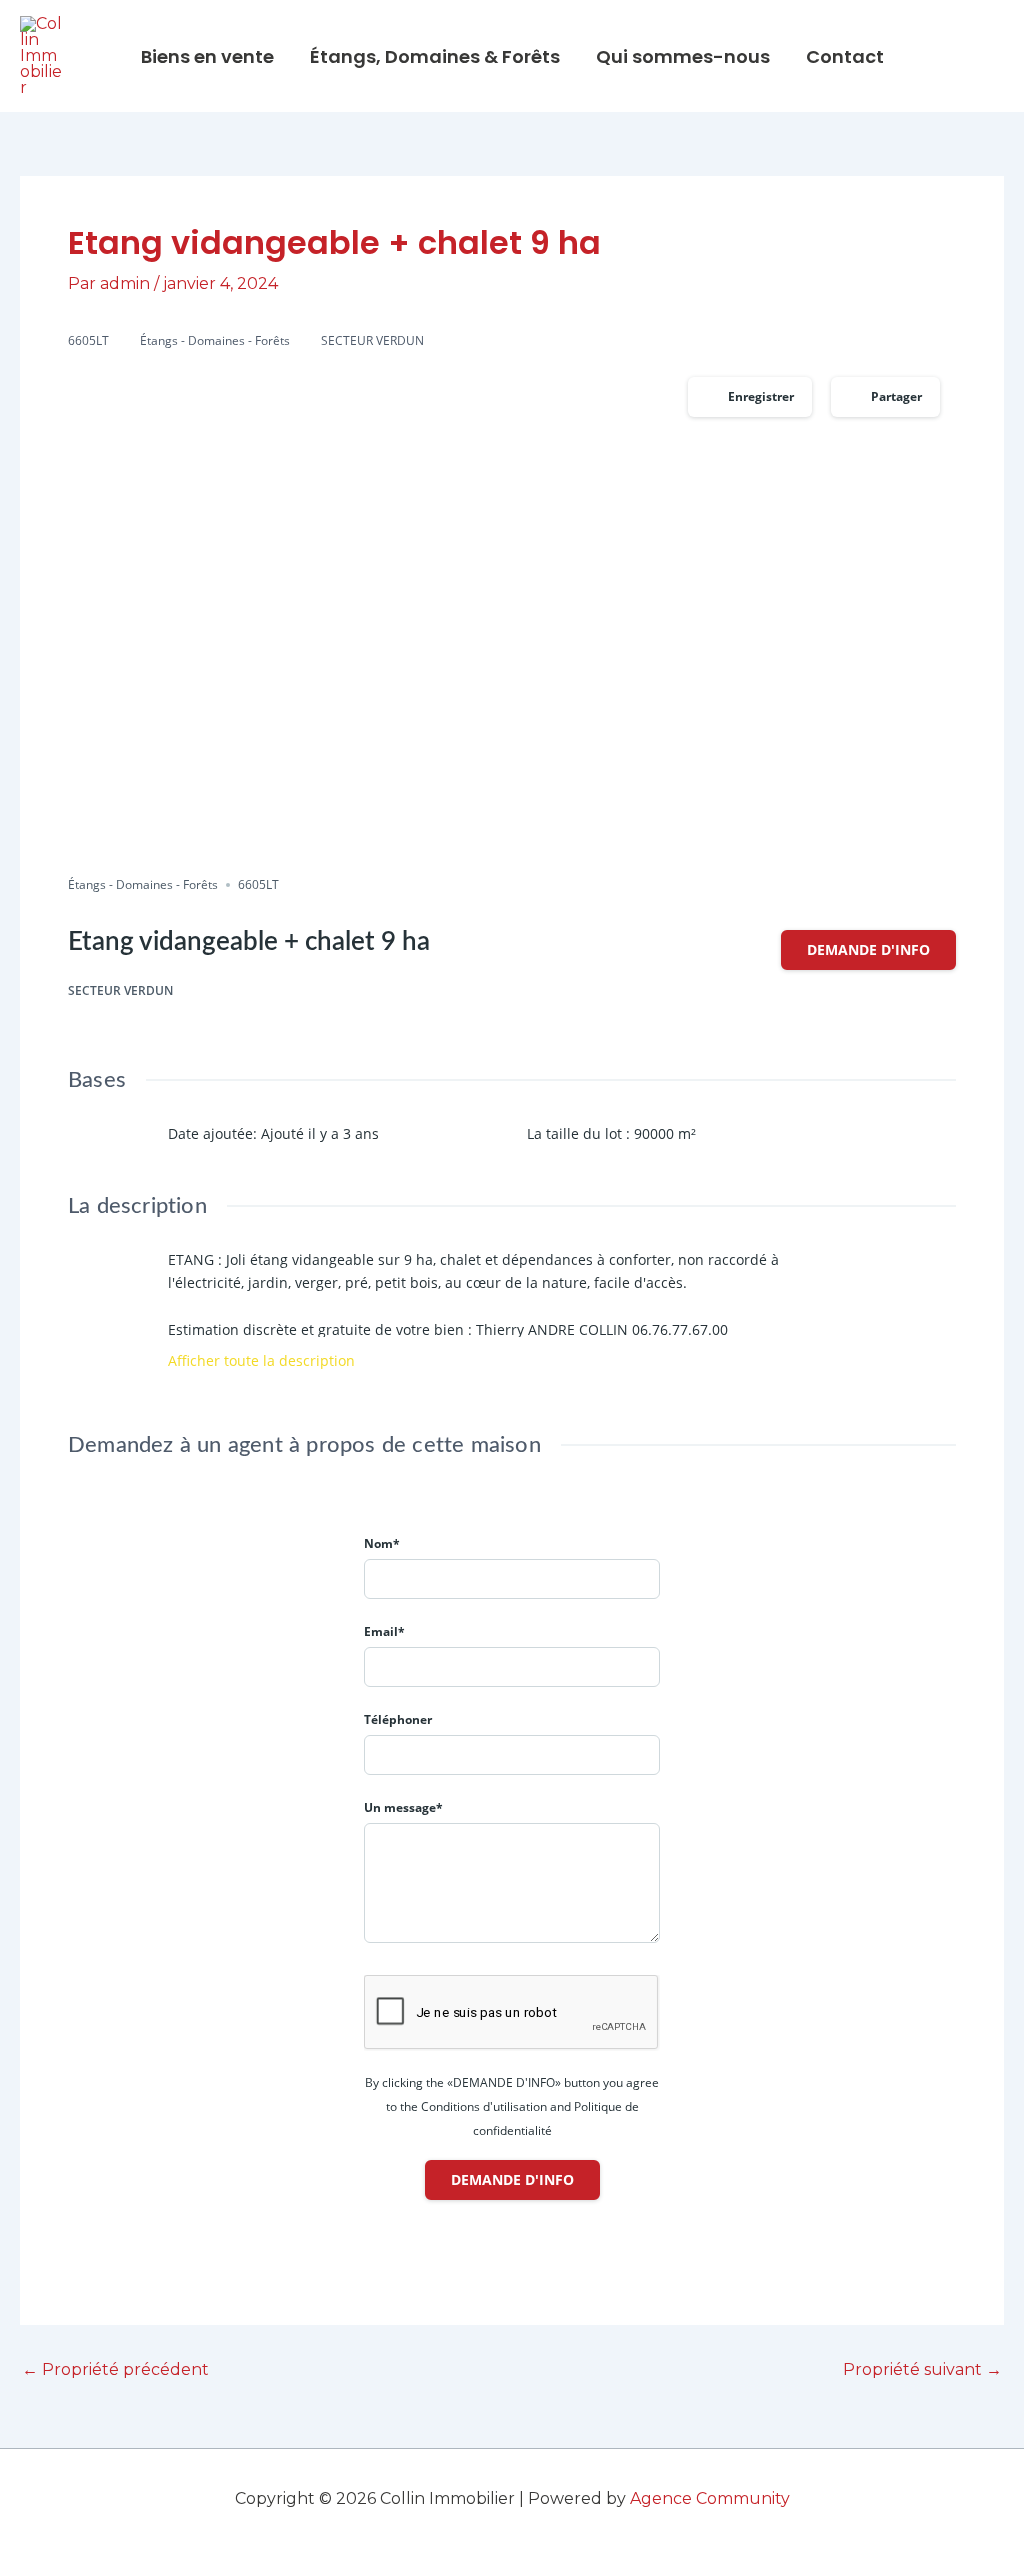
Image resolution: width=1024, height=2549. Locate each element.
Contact (845, 56)
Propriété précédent (115, 2370)
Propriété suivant (922, 2370)
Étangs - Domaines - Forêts (215, 340)
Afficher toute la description (263, 1361)
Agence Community (710, 2498)
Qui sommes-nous (683, 56)
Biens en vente (207, 56)
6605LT (88, 340)
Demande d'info (868, 949)
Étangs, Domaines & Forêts (435, 56)
